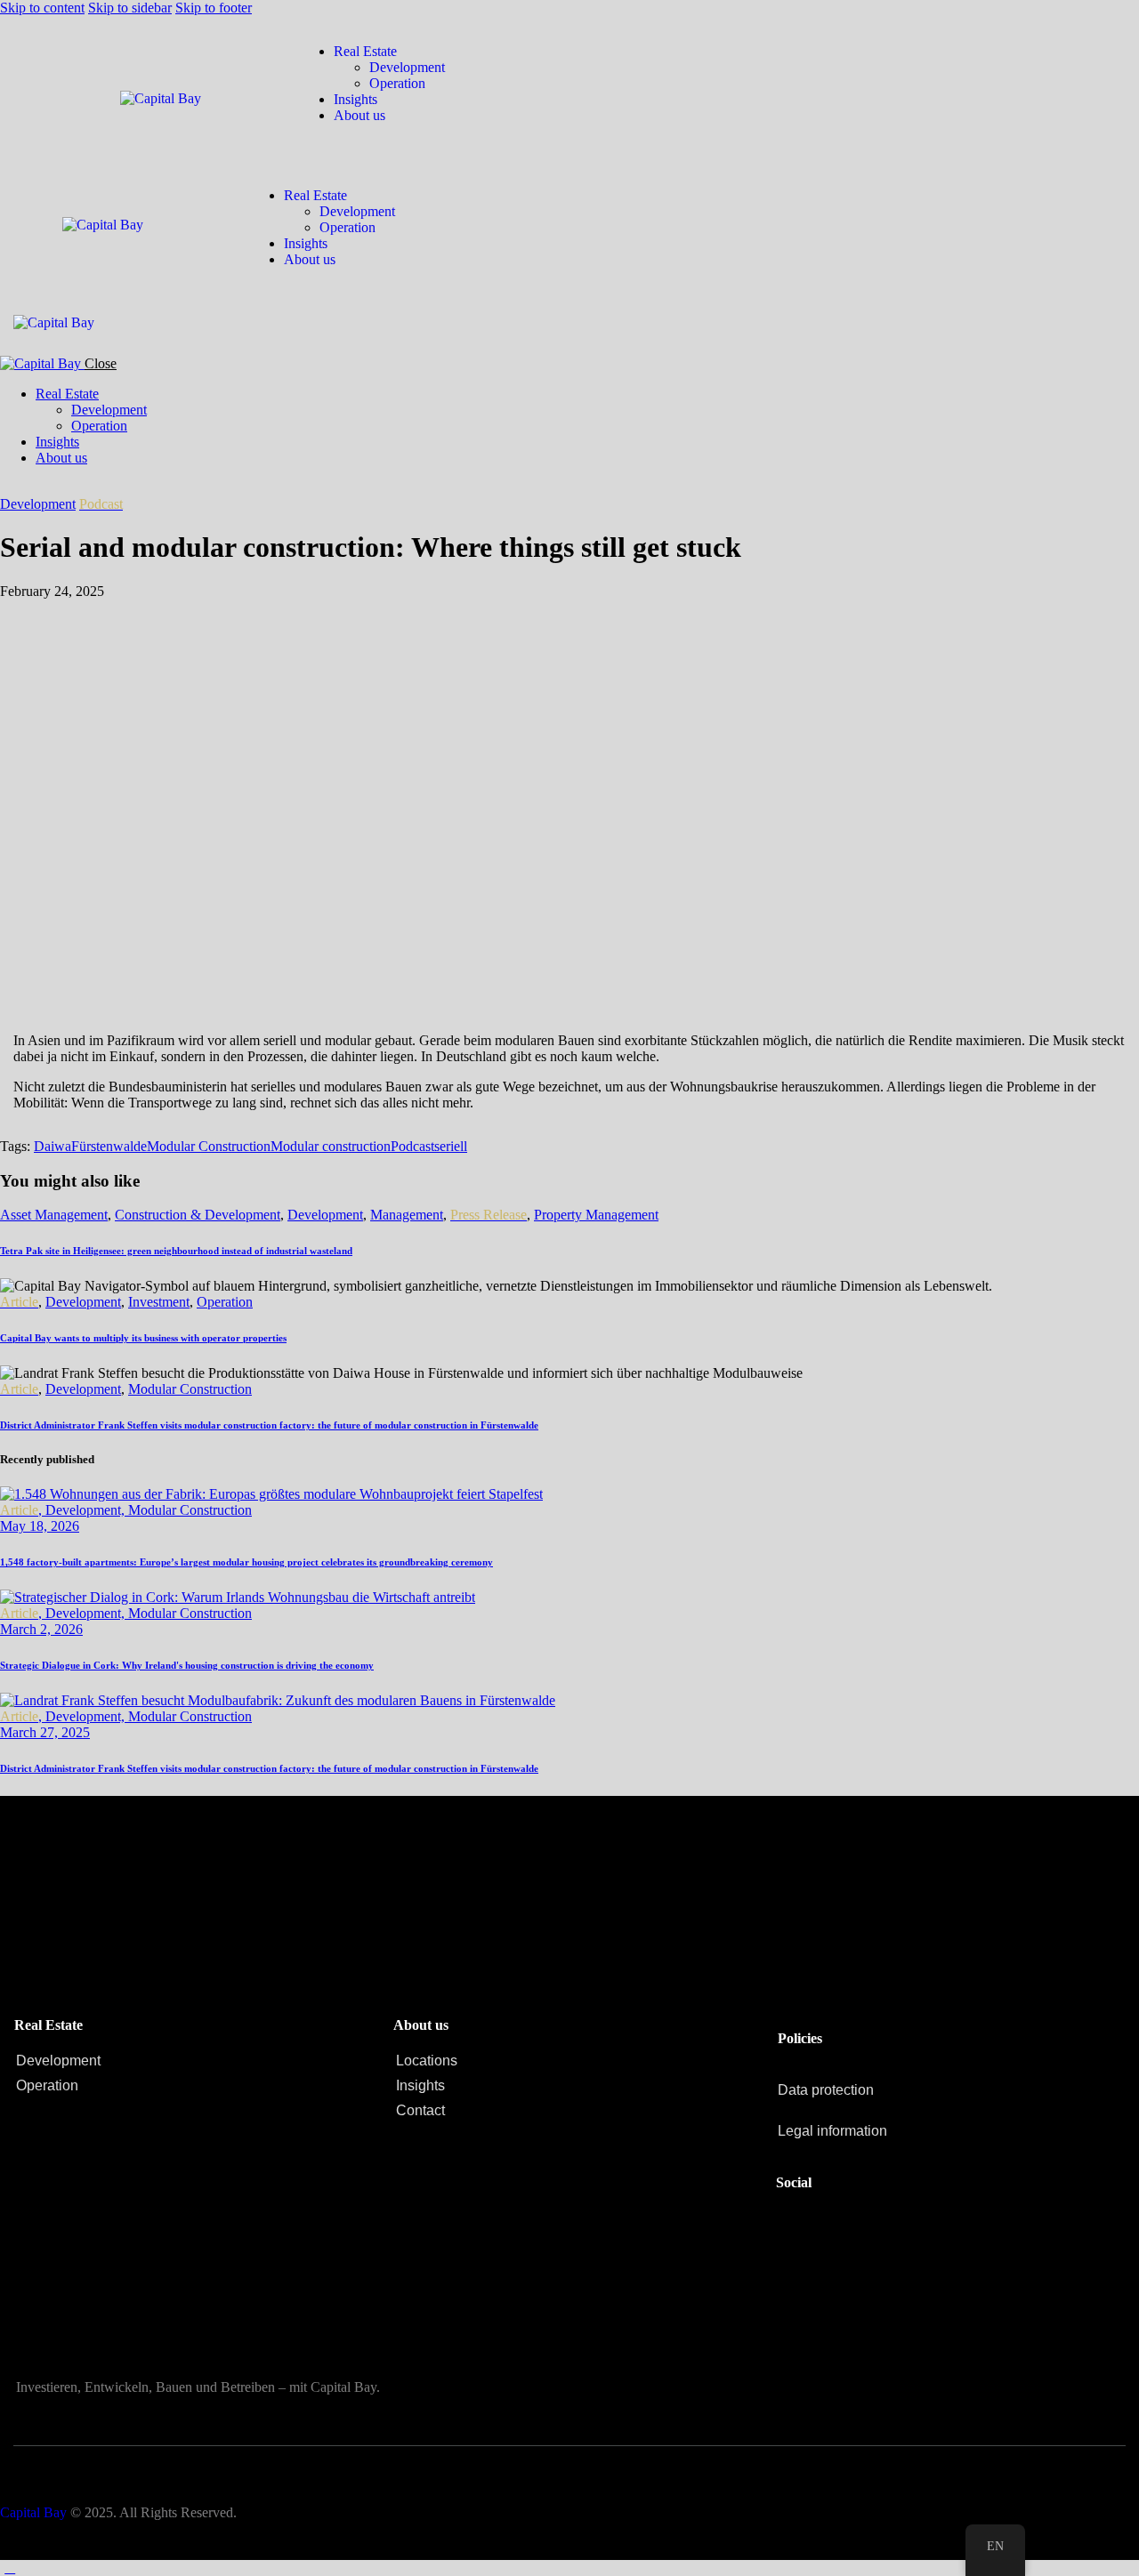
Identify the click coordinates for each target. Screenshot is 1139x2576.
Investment (159, 1302)
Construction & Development (198, 1215)
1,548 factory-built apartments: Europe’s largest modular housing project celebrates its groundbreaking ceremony (246, 1562)
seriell (451, 1146)
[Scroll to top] (10, 2568)
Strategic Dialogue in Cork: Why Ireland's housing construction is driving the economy (187, 1665)
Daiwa (53, 1146)
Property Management (596, 1215)
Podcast (412, 1146)
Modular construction (331, 1146)
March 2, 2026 (41, 1629)
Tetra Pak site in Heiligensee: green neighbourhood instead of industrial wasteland (176, 1251)
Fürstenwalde (109, 1146)
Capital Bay (33, 2512)
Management (407, 1215)
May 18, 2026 (40, 1526)
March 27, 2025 (45, 1732)
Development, (87, 1510)
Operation (225, 1302)
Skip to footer (214, 8)
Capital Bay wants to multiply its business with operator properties (143, 1338)
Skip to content (42, 8)
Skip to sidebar (130, 8)
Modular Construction (209, 1146)
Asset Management (54, 1215)
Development (38, 504)
